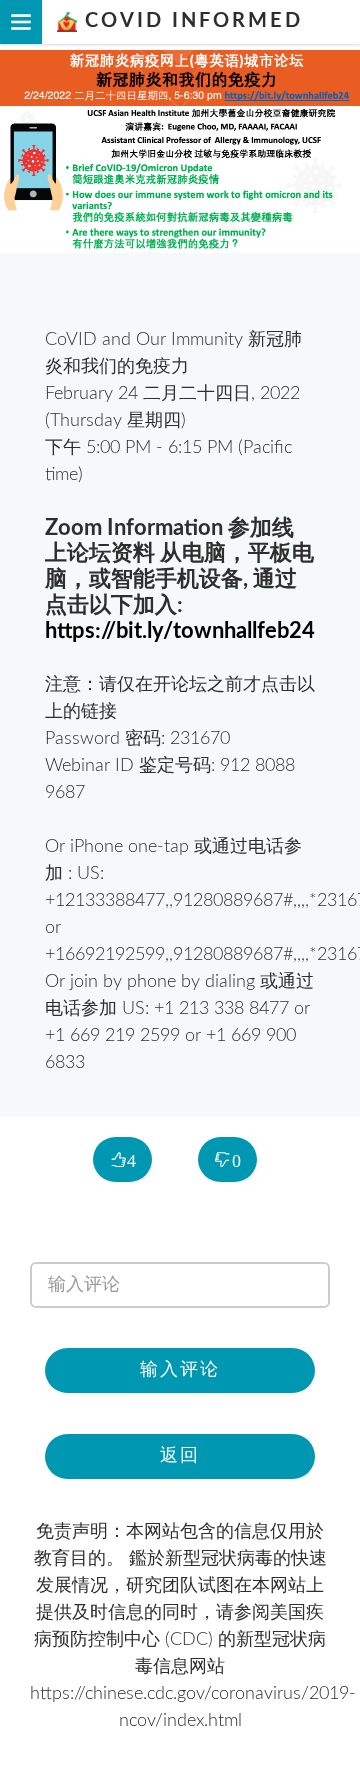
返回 (180, 1456)
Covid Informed (190, 21)
